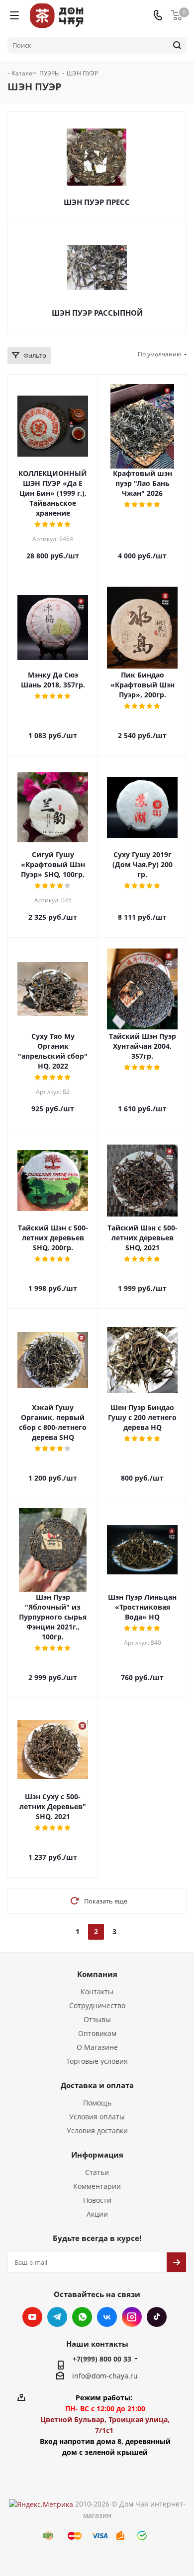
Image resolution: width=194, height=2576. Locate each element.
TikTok (157, 2317)
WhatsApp (82, 2317)
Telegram (57, 2317)
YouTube (32, 2317)
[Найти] (177, 45)
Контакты (97, 1992)
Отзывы (97, 2019)
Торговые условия (97, 2061)
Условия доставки (97, 2131)
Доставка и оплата (97, 2085)
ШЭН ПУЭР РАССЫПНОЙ (97, 313)
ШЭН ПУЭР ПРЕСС (97, 202)
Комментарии (97, 2186)
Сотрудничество (97, 2005)
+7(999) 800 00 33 (102, 2359)
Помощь (97, 2103)
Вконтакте (107, 2317)
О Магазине (97, 2047)
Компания (97, 1974)
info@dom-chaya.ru (105, 2376)
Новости (97, 2200)
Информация (97, 2155)
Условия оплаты (97, 2117)
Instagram (132, 2317)
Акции (97, 2214)
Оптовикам (97, 2033)
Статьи (97, 2172)
